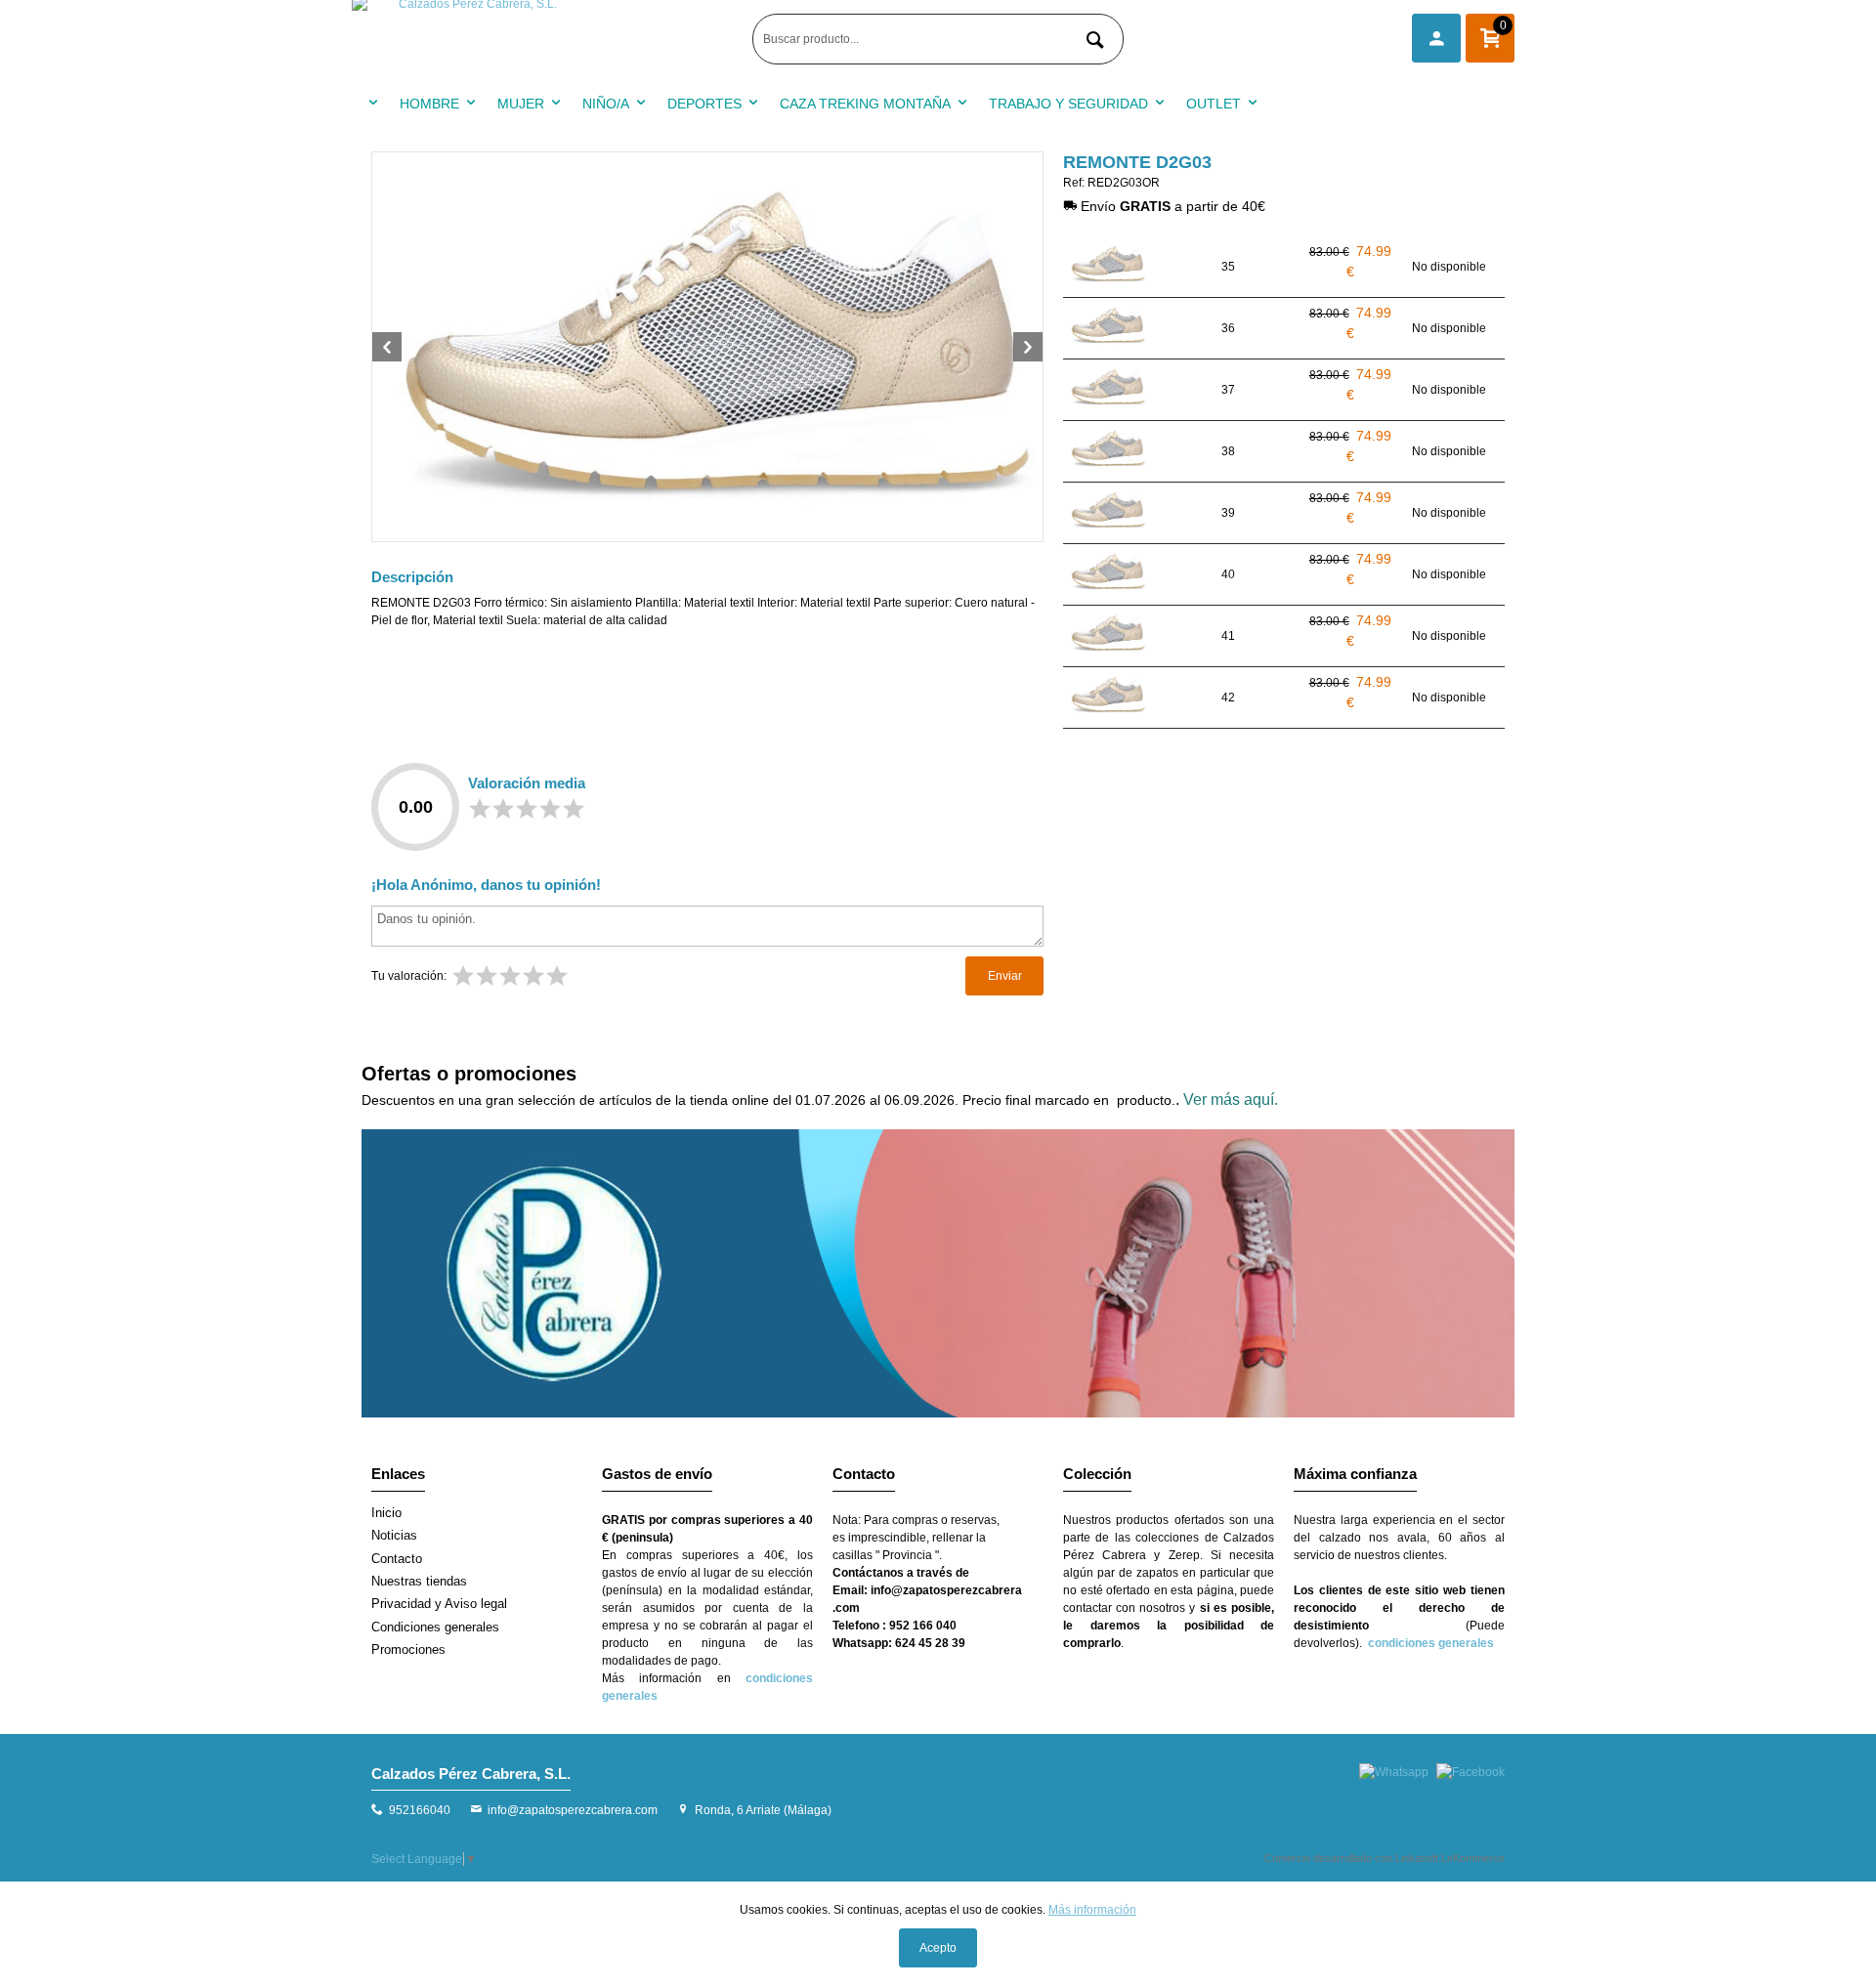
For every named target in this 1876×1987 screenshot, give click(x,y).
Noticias (394, 1535)
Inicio (386, 1513)
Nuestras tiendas (419, 1581)
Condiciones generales (435, 1627)
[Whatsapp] (1394, 1772)
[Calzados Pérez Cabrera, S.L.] (547, 39)
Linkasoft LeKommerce (1450, 1858)
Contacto (397, 1559)
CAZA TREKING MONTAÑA (865, 104)
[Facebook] (1471, 1772)
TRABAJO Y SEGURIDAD (1068, 104)
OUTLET (1214, 104)
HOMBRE (429, 104)
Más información (1092, 1910)
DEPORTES (704, 104)
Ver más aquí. (1231, 1099)
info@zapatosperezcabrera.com (573, 1810)
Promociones (408, 1649)
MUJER (521, 104)
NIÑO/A (606, 104)
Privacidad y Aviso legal (439, 1604)
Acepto (938, 1948)
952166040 (420, 1810)
